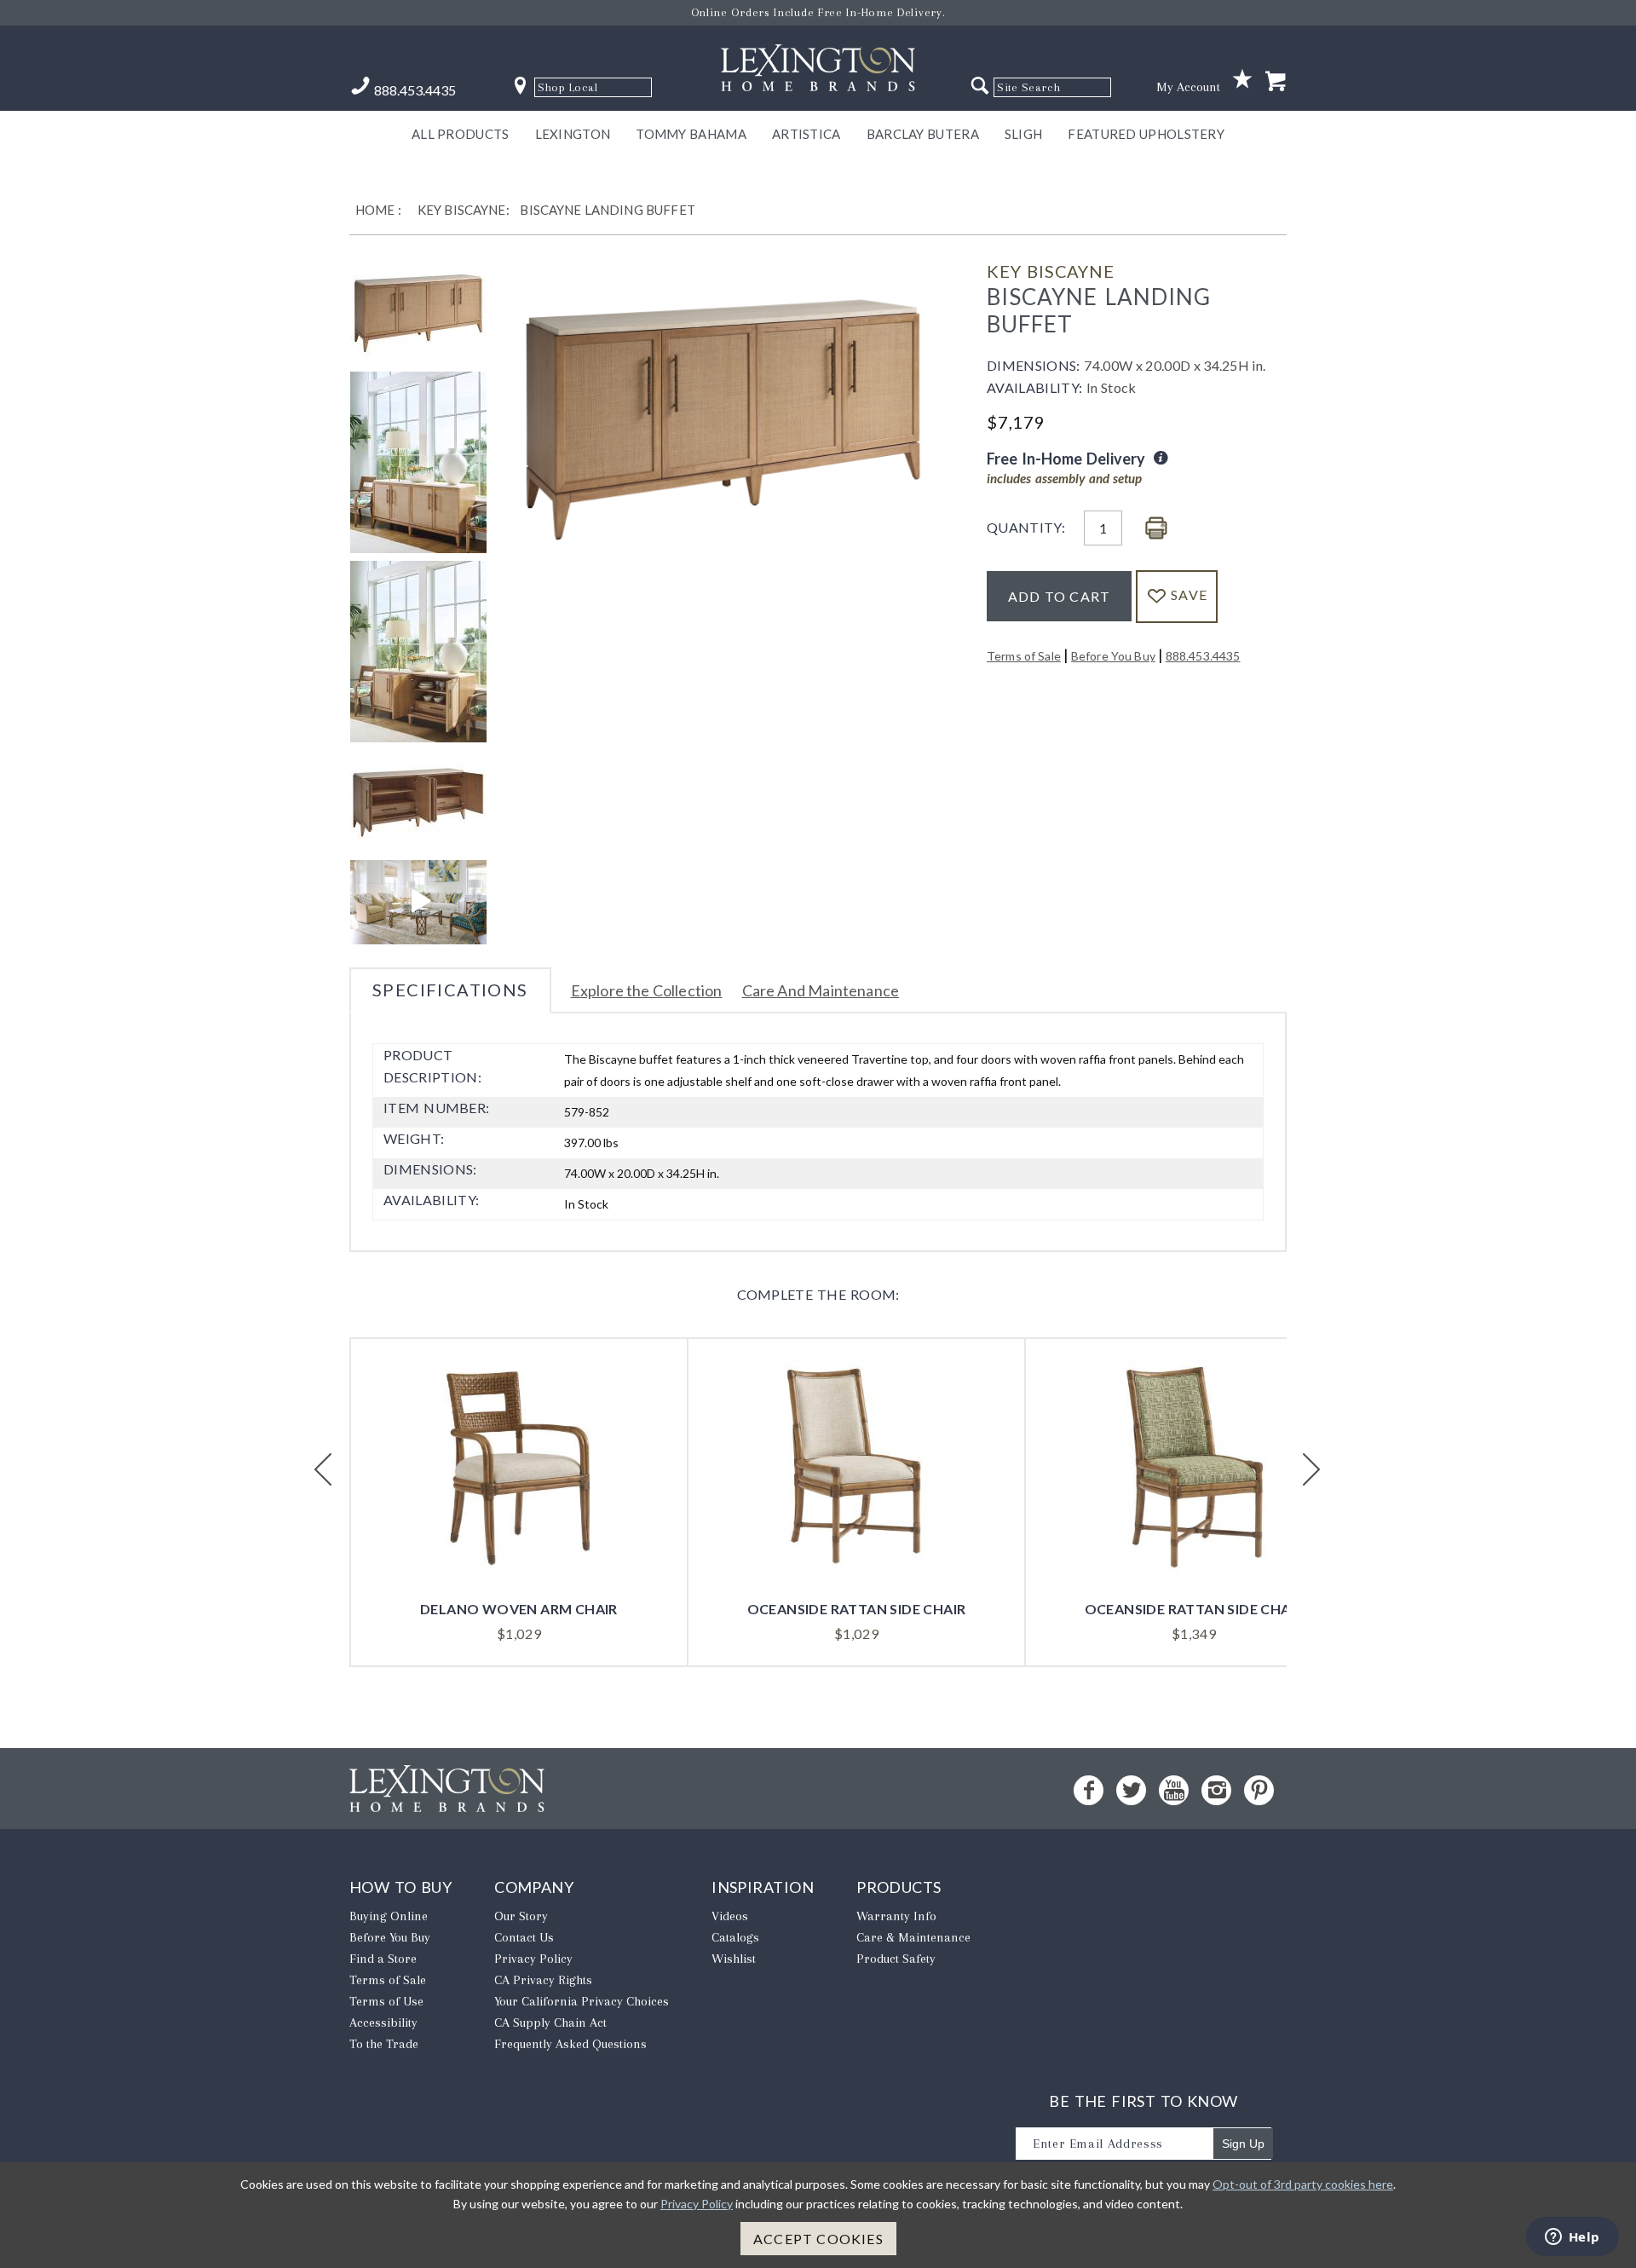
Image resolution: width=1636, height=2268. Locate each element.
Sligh (1024, 134)
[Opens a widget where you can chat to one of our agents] (1572, 2238)
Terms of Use (386, 2001)
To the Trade (384, 2044)
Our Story (521, 1916)
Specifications (450, 990)
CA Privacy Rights (543, 1980)
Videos (730, 1916)
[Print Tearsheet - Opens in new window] (1156, 529)
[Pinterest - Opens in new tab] (1259, 1790)
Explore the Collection (647, 990)
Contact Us (524, 1937)
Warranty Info (896, 1916)
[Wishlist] (1242, 80)
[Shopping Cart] (1276, 82)
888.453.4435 (1203, 656)
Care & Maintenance (913, 1937)
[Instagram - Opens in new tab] (1216, 1790)
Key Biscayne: (464, 210)
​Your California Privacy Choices (582, 2001)
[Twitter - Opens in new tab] (1131, 1790)
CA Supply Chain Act (550, 2023)
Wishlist (734, 1959)
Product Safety (896, 1959)
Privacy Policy (533, 1959)
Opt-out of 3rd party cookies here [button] (1303, 2184)
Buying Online (389, 1916)
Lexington (573, 134)
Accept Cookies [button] (818, 2239)
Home (375, 210)
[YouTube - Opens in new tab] (1174, 1790)
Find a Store (383, 1959)
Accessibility (383, 2023)
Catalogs (735, 1937)
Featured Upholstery (1146, 134)
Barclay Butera (923, 134)
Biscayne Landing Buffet (607, 210)
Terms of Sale (1024, 656)
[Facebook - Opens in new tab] (1089, 1790)
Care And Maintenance (821, 990)
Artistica (806, 134)
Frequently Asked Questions (570, 2044)
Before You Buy (1113, 656)
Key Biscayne (1051, 271)
